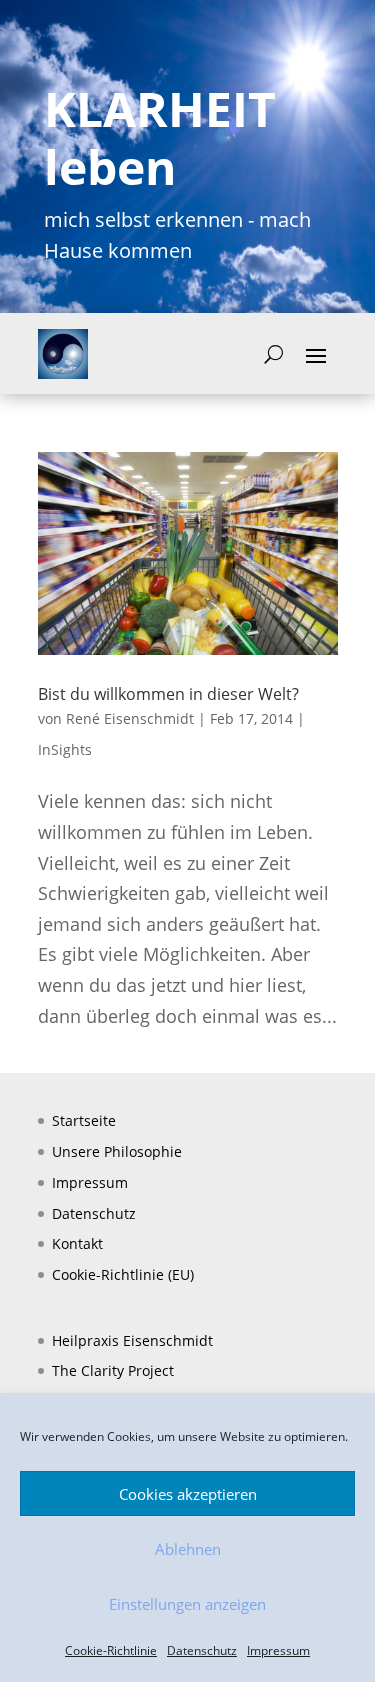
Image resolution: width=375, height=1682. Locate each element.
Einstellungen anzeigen (187, 1604)
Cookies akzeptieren (188, 1494)
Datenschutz (202, 1650)
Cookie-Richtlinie (111, 1650)
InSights (65, 749)
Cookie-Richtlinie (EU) (123, 1274)
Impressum (278, 1650)
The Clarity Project (113, 1370)
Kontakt (77, 1243)
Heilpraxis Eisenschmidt (132, 1340)
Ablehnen (188, 1549)
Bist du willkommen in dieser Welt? (168, 694)
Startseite (84, 1120)
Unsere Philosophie (117, 1151)
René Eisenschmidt (130, 718)
